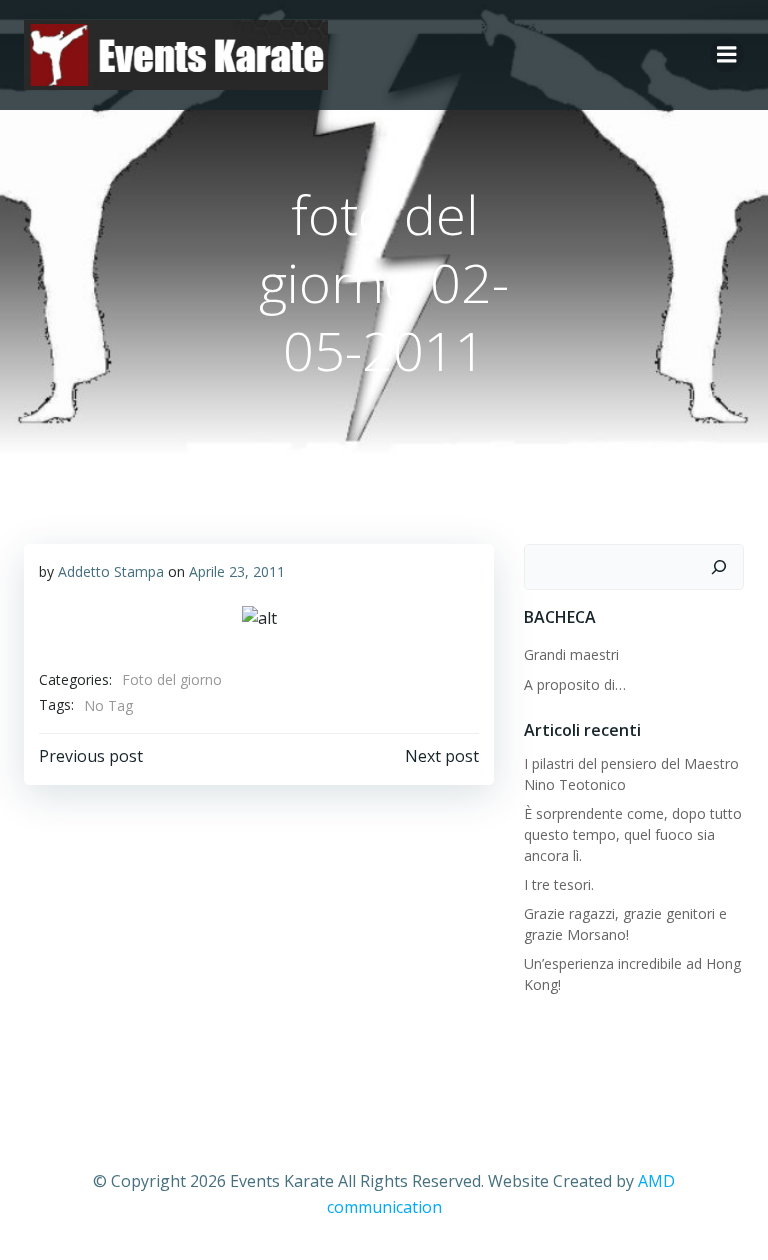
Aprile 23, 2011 (237, 571)
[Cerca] (719, 567)
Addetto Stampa (111, 571)
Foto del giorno (172, 679)
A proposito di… (575, 684)
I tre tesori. (559, 884)
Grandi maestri (571, 654)
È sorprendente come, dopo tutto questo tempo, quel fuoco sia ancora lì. (633, 834)
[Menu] (727, 55)
